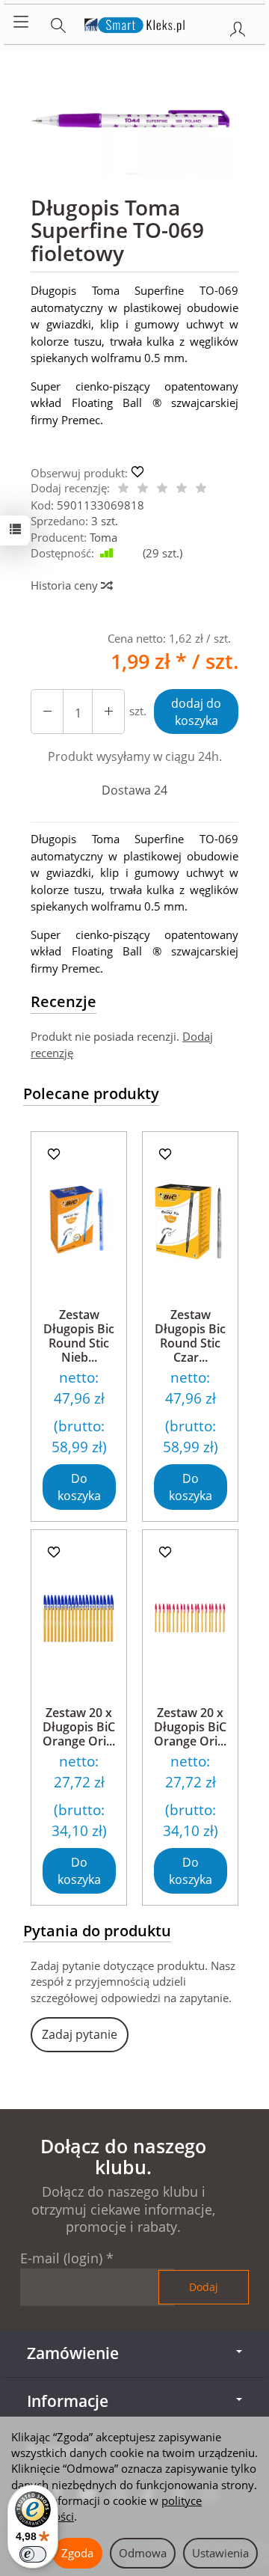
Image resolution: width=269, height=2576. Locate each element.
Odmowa (143, 2553)
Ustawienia (220, 2553)
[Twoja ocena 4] (182, 489)
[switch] (33, 2554)
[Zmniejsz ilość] (108, 712)
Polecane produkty (91, 1093)
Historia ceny (66, 585)
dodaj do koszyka (196, 712)
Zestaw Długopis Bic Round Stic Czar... (190, 1336)
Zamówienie (73, 2353)
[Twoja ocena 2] (143, 489)
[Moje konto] (238, 26)
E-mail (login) (61, 2258)
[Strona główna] (135, 22)
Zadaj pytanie (80, 2034)
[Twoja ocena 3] (162, 489)
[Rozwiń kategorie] (21, 22)
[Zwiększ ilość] (47, 712)
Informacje (68, 2401)
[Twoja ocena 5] (201, 489)
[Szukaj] (58, 22)
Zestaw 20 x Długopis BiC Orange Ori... (79, 1727)
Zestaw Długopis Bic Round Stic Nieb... (79, 1336)
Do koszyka (79, 1487)
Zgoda (77, 2553)
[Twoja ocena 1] (123, 489)
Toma (103, 537)
